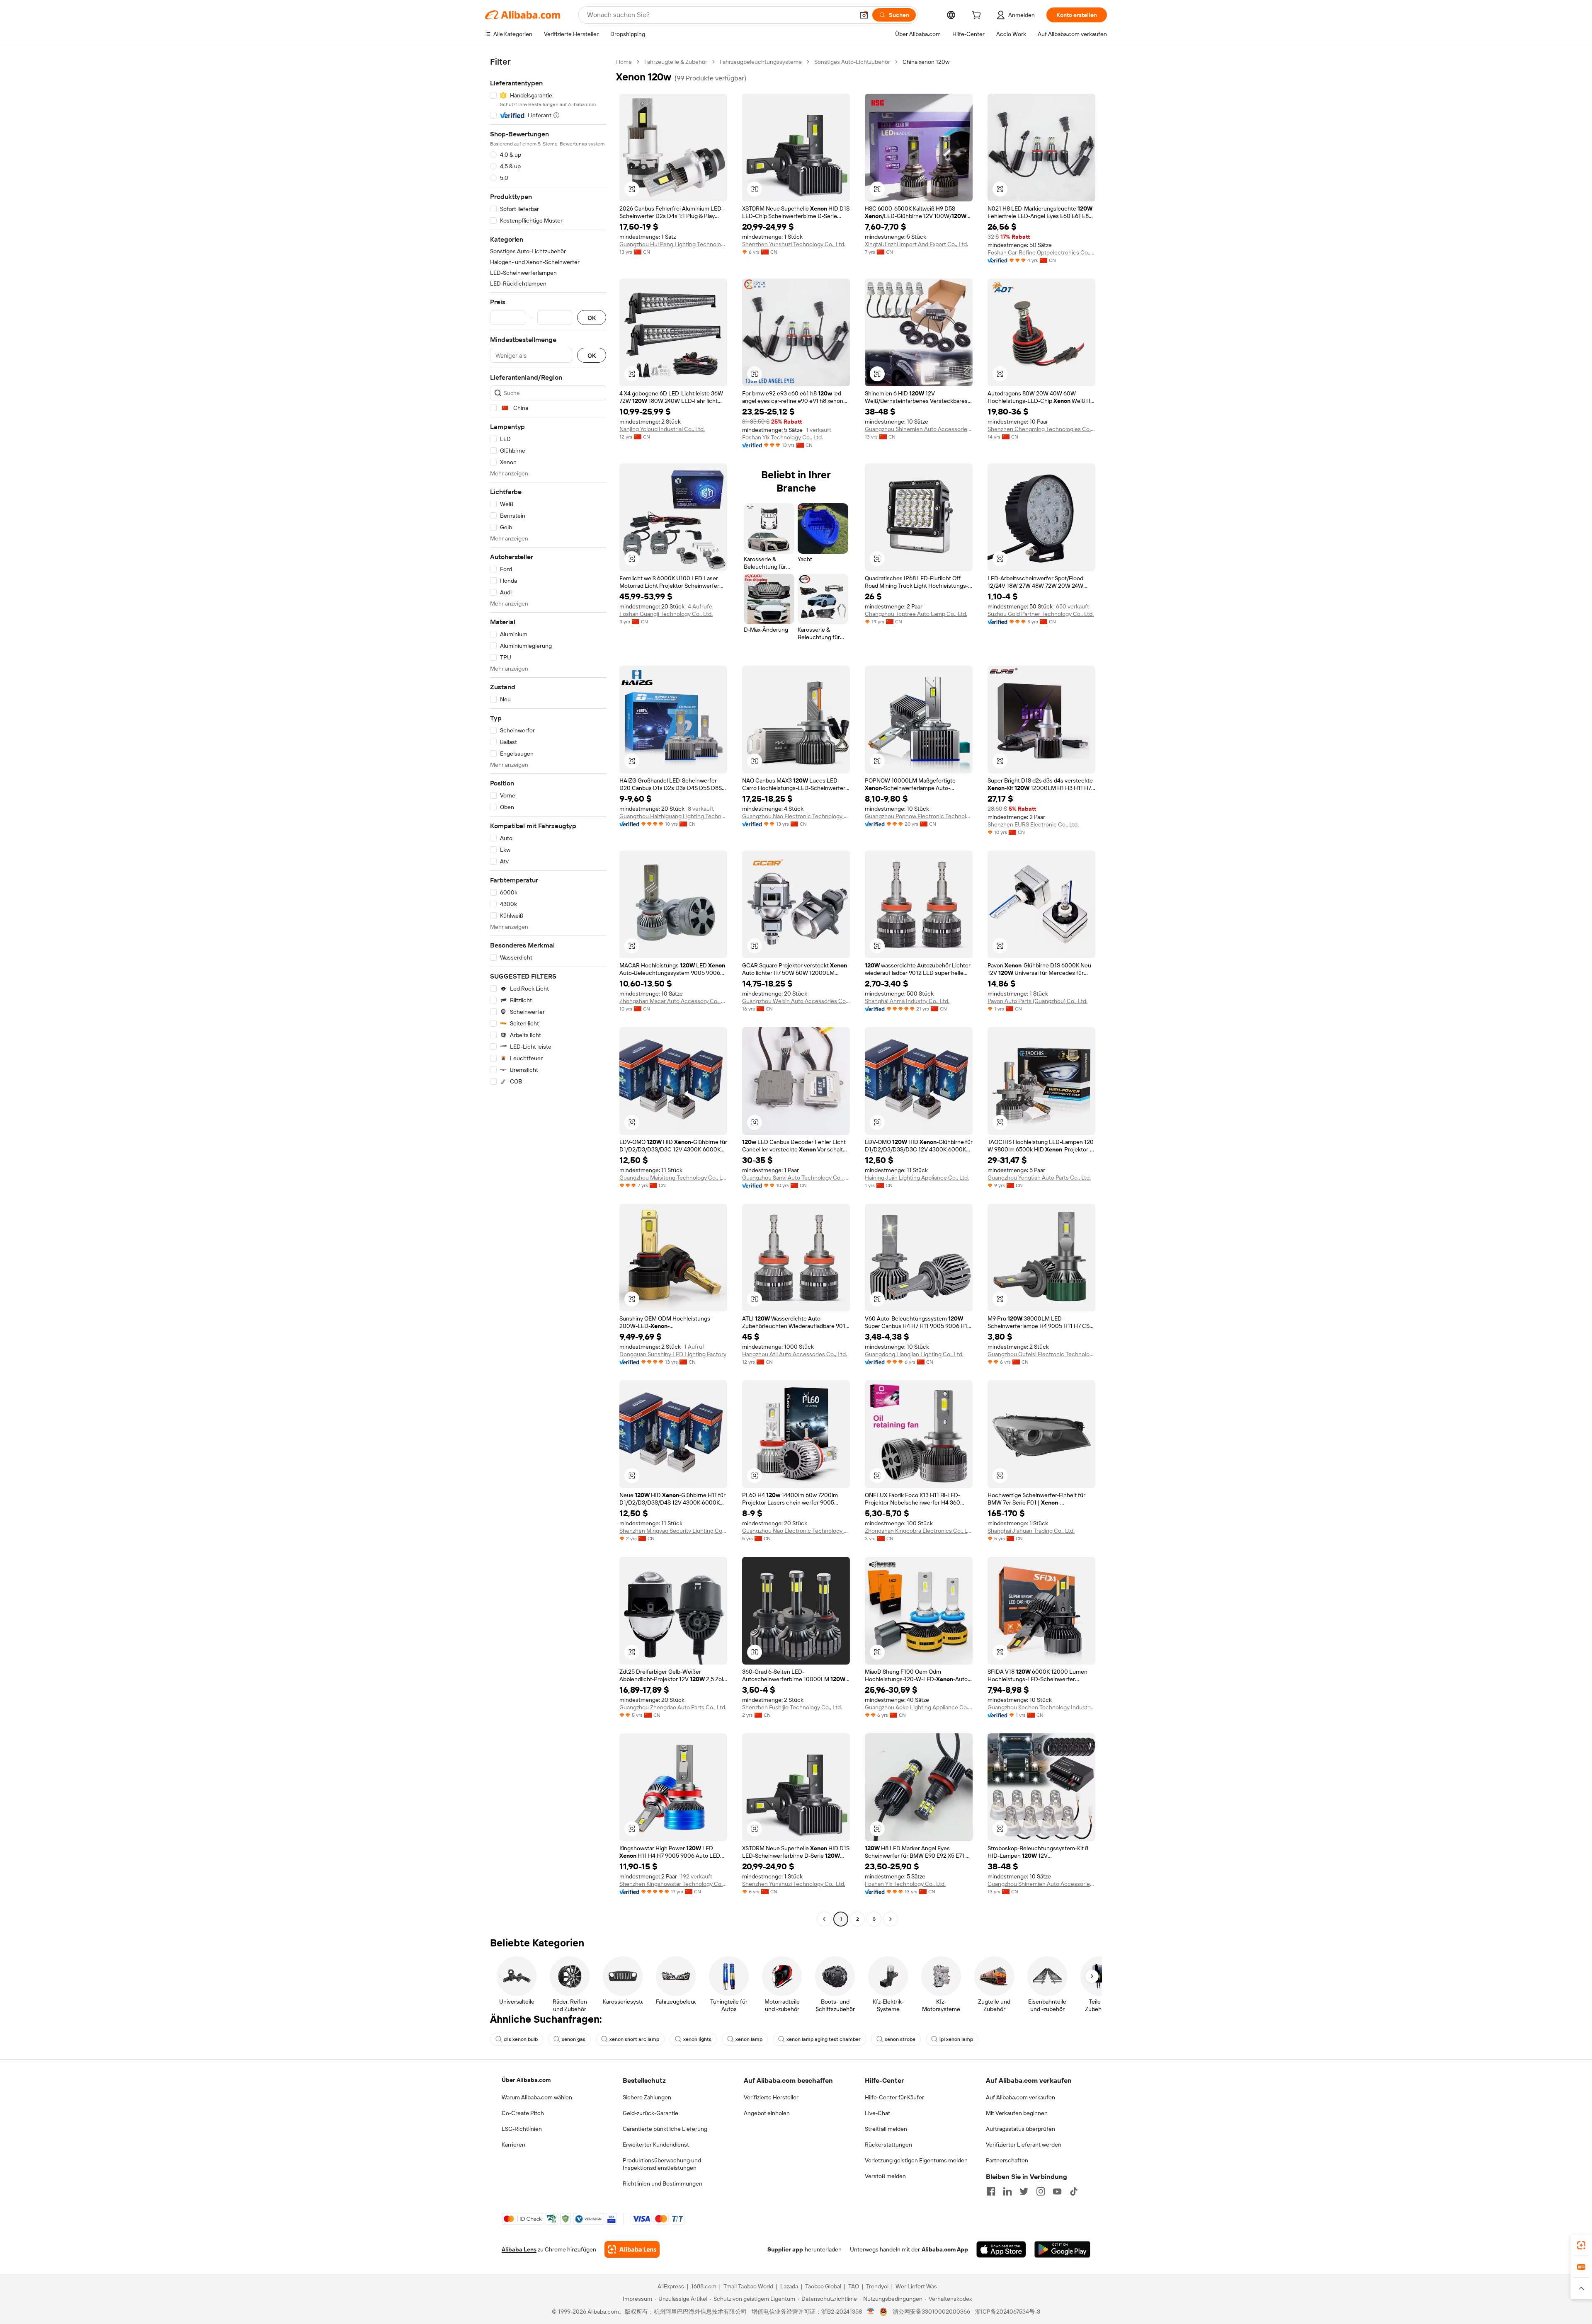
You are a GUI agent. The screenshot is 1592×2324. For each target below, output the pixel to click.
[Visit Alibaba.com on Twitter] (1024, 2191)
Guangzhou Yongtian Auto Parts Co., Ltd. (1039, 1178)
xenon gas (574, 2039)
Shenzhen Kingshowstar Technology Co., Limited (673, 1884)
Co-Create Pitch (523, 2113)
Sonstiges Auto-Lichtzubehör (852, 62)
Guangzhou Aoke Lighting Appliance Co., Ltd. (919, 1707)
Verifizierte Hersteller (771, 2097)
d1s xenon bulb (521, 2039)
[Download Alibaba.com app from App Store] (1001, 2249)
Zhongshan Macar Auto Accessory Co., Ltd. (673, 1001)
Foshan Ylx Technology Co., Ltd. (783, 437)
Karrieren (513, 2145)
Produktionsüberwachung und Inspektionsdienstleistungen (662, 2164)
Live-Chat (877, 2113)
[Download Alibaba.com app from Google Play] (1062, 2249)
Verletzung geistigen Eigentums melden (916, 2160)
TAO (854, 2286)
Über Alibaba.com (526, 2080)
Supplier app (785, 2249)
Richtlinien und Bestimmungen (663, 2183)
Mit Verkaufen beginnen (1017, 2113)
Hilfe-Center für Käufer (894, 2097)
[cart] (978, 16)
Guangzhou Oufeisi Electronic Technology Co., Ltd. (1041, 1354)
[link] (1581, 2245)
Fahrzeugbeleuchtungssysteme (761, 62)
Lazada (789, 2286)
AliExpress (671, 2286)
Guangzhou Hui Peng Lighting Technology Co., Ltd (673, 244)
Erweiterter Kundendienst (656, 2145)
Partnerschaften (1007, 2160)
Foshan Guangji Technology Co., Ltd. (666, 614)
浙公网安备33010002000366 (931, 2312)
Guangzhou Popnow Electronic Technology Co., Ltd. (919, 816)
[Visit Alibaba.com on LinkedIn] (1007, 2191)
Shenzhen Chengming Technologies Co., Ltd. (1041, 429)
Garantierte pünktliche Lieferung (665, 2129)
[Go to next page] (891, 1919)
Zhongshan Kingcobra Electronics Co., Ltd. (919, 1531)
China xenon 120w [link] (926, 62)
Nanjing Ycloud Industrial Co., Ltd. (662, 429)
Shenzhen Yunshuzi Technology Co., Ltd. (794, 244)
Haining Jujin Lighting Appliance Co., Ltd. (917, 1178)
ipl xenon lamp (956, 2039)
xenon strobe (900, 2039)
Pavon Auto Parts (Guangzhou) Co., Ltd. (1037, 1001)
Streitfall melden (886, 2129)
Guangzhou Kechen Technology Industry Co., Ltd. (1041, 1707)
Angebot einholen (767, 2113)
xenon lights (697, 2039)
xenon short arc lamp (634, 2039)
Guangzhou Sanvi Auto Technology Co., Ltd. (796, 1178)
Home (624, 62)
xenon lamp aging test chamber (824, 2039)
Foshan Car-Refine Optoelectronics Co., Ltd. (1041, 252)
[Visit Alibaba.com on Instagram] (1041, 2191)
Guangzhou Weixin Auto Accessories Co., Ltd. (796, 1001)
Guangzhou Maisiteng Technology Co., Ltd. (673, 1178)
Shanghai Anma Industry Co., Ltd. (907, 1001)
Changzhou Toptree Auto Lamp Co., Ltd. (916, 614)
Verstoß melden (885, 2176)
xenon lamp (749, 2039)
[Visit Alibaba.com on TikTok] (1074, 2191)
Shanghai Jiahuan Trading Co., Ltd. (1031, 1531)
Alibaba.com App (945, 2249)
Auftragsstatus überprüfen (1020, 2129)
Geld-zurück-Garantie (650, 2113)
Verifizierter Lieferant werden (1024, 2145)
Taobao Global (823, 2286)
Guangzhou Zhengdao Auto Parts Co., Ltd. (673, 1707)
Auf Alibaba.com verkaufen (1020, 2097)
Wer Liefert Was (916, 2286)
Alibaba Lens (519, 2249)
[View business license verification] (871, 2312)
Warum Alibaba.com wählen (537, 2097)
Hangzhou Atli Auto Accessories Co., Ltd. (795, 1354)
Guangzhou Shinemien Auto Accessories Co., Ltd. (919, 429)
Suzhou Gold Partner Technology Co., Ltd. (1041, 614)
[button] (864, 15)
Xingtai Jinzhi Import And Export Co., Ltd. (916, 244)
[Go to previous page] (824, 1919)
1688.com (704, 2286)
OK (592, 318)
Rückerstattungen (888, 2145)
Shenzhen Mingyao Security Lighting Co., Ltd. (673, 1531)
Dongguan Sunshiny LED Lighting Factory (673, 1354)
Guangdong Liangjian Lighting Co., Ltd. (914, 1354)
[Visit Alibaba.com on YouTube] (1057, 2191)
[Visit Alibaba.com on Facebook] (991, 2191)
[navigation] (548, 991)
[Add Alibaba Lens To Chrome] (632, 2249)
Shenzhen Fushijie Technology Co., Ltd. (792, 1707)
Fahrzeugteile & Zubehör (676, 62)
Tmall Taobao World (748, 2286)
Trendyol (877, 2286)
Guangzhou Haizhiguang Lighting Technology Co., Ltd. (673, 816)
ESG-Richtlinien (522, 2129)
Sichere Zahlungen (647, 2097)
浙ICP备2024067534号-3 (1008, 2312)
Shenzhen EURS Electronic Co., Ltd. (1033, 824)
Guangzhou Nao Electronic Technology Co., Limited (796, 816)
